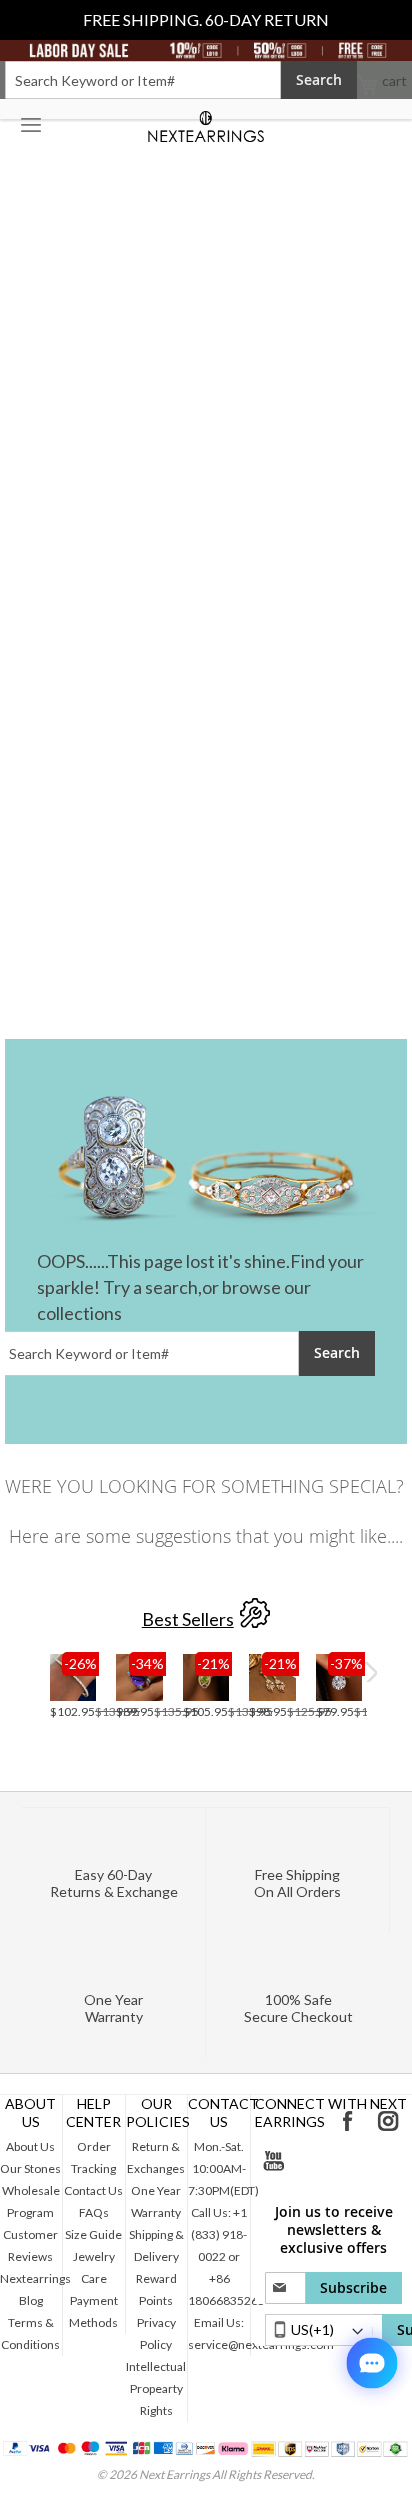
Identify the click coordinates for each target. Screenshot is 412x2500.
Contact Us (93, 2190)
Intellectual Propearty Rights (156, 2388)
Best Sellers (188, 1619)
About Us (30, 2146)
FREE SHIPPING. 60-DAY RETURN (206, 19)
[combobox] (143, 80)
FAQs (94, 2212)
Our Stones (30, 2168)
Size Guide (93, 2234)
